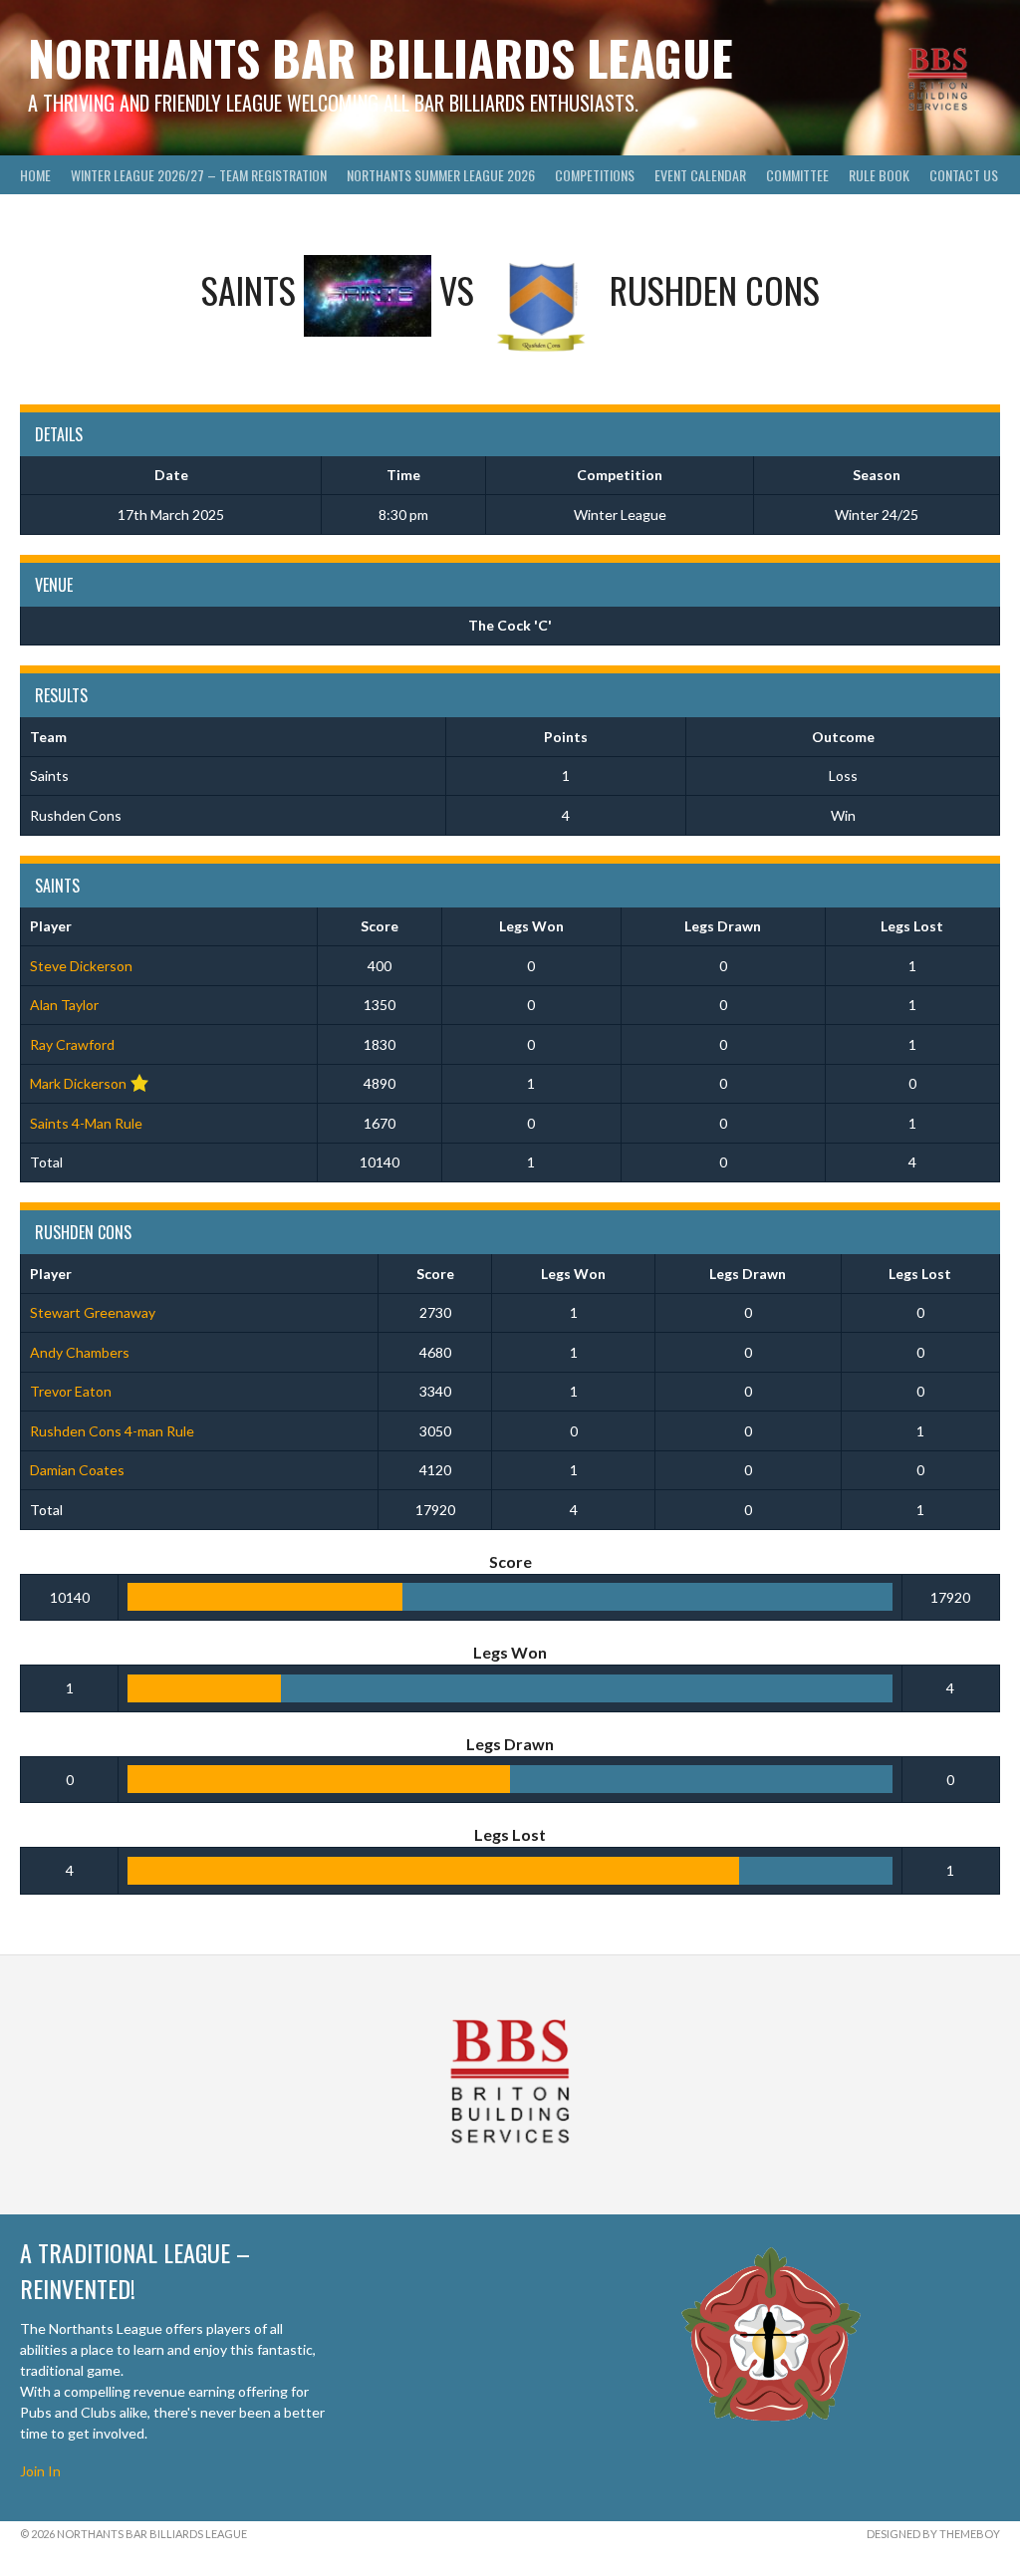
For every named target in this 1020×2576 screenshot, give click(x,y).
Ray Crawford (72, 1044)
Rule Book (879, 175)
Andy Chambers (80, 1352)
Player (51, 926)
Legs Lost (912, 926)
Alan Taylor (64, 1005)
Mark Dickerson (78, 1083)
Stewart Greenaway (93, 1312)
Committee (797, 175)
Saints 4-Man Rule (86, 1123)
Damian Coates (77, 1470)
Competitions (595, 175)
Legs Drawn (723, 926)
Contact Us (964, 175)
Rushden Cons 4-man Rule (112, 1431)
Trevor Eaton (71, 1391)
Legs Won (531, 926)
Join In (40, 2471)
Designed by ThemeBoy (933, 2534)
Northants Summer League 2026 (441, 175)
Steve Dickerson (81, 966)
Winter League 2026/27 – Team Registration (199, 175)
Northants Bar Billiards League (381, 57)
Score (380, 926)
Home (35, 175)
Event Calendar (700, 175)
